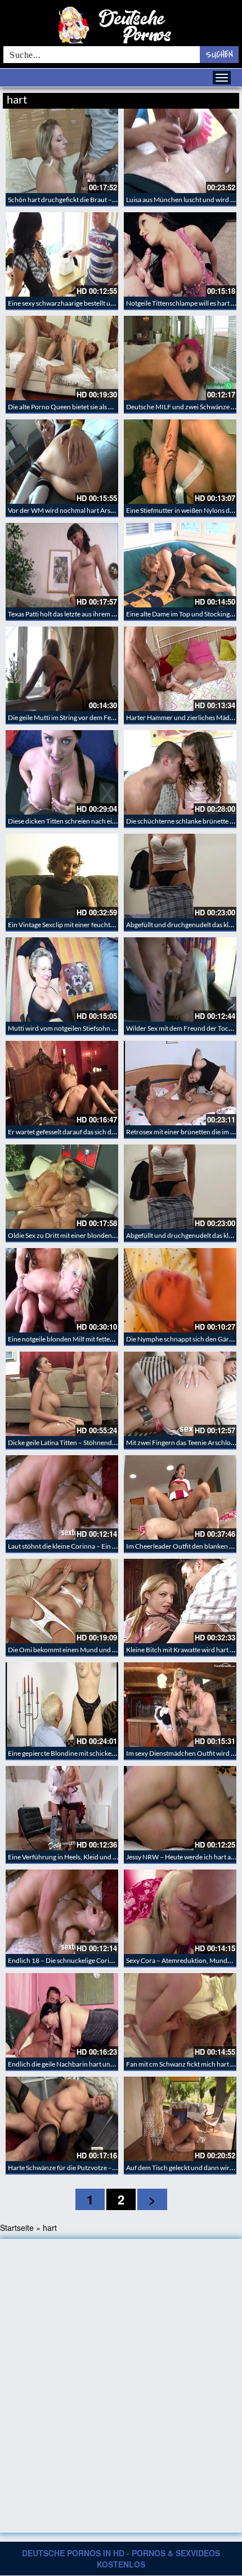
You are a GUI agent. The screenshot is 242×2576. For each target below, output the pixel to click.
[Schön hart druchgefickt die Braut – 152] (62, 151)
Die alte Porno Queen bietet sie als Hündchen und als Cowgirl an (101, 407)
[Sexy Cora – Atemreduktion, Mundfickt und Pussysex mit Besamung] (180, 1912)
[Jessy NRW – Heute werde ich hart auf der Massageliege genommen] (180, 1808)
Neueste (149, 98)
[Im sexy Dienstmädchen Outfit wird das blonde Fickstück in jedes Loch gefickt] (180, 1705)
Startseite (17, 2228)
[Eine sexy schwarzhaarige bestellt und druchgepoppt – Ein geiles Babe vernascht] (62, 254)
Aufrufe (181, 98)
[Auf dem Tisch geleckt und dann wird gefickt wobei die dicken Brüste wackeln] (180, 2119)
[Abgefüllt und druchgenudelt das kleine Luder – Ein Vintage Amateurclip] (180, 876)
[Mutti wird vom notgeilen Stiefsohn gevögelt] (62, 980)
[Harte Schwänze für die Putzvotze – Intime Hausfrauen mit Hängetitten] (62, 2119)
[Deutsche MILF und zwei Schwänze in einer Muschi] (180, 358)
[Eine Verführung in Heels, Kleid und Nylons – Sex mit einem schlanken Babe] (62, 1808)
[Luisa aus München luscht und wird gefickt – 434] (180, 151)
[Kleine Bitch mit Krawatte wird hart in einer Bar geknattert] (180, 1601)
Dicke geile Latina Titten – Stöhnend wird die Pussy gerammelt (98, 1443)
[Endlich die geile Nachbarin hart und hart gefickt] (62, 2015)
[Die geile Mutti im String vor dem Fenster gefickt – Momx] (62, 669)
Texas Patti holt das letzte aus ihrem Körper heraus (81, 614)
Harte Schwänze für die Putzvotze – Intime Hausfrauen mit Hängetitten (111, 2168)
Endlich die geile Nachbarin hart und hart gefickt (78, 2064)
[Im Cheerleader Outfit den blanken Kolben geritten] (180, 1497)
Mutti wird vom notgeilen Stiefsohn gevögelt (72, 1028)
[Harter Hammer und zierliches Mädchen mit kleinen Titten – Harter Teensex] (180, 669)
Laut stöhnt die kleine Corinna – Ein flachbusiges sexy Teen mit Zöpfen (109, 1546)
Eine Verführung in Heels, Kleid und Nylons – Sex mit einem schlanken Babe (117, 1857)
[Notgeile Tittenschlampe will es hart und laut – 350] (180, 254)
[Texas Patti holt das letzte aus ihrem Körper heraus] (62, 565)
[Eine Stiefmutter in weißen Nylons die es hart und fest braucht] (180, 462)
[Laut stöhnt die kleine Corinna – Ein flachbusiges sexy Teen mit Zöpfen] (62, 1497)
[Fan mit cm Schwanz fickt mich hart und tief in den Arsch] (180, 2015)
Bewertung (218, 98)
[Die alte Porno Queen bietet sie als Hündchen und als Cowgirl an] (62, 358)
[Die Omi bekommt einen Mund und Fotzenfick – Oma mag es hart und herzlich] (62, 1601)
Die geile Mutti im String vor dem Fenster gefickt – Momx (90, 717)
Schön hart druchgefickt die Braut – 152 (66, 200)
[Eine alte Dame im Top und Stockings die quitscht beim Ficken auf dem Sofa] (180, 565)
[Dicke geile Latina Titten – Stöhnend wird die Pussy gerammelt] (62, 1394)
